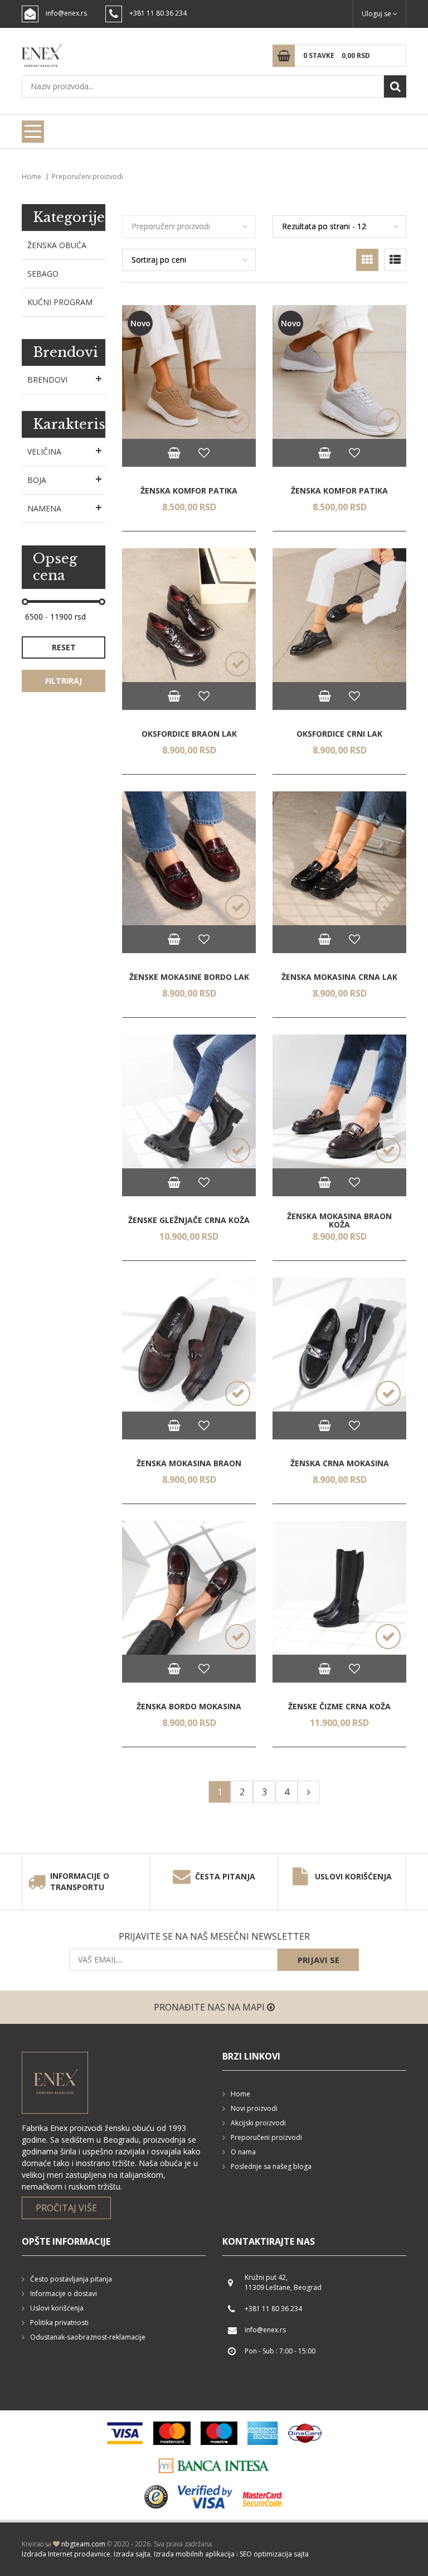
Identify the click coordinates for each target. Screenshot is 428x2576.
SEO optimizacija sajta (274, 2554)
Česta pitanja (225, 1876)
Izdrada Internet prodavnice (66, 2554)
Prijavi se (318, 1960)
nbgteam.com (83, 2544)
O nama (243, 2152)
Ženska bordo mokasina (189, 1706)
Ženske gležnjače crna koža (189, 1220)
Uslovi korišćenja (353, 1876)
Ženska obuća (57, 245)
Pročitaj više (66, 2208)
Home (31, 177)
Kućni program (60, 302)
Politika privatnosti (59, 2323)
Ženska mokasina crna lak (339, 977)
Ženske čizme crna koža (339, 1706)
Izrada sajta (132, 2554)
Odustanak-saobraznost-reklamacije (88, 2337)
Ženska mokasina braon (189, 1463)
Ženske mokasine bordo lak (189, 977)
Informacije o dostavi (64, 2294)
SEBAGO (43, 274)
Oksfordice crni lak (339, 734)
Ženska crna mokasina (340, 1463)
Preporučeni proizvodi (266, 2137)
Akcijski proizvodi (258, 2123)
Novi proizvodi (254, 2108)
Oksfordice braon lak (189, 734)
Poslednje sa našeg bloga (271, 2166)
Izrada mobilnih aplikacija (194, 2554)
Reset (64, 647)
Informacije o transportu (80, 1881)
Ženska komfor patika (189, 490)
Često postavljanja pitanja (71, 2279)
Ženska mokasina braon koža (339, 1220)
